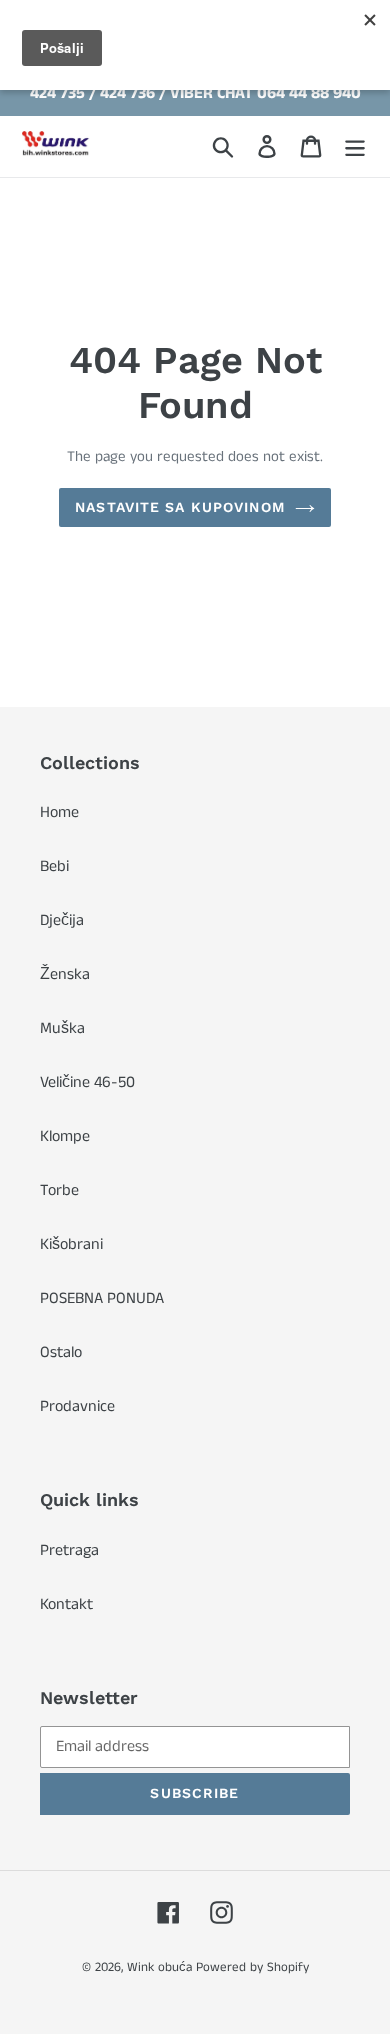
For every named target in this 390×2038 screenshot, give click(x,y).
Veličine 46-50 (87, 1082)
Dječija (62, 920)
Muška (62, 1028)
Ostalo (61, 1352)
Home (59, 812)
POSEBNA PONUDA (102, 1298)
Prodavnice (77, 1406)
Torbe (59, 1190)
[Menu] (355, 146)
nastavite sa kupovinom (180, 507)
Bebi (54, 866)
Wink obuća (159, 1967)
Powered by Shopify (252, 1967)
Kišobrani (71, 1244)
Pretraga (69, 1550)
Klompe (65, 1136)
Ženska (65, 974)
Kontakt (66, 1604)
